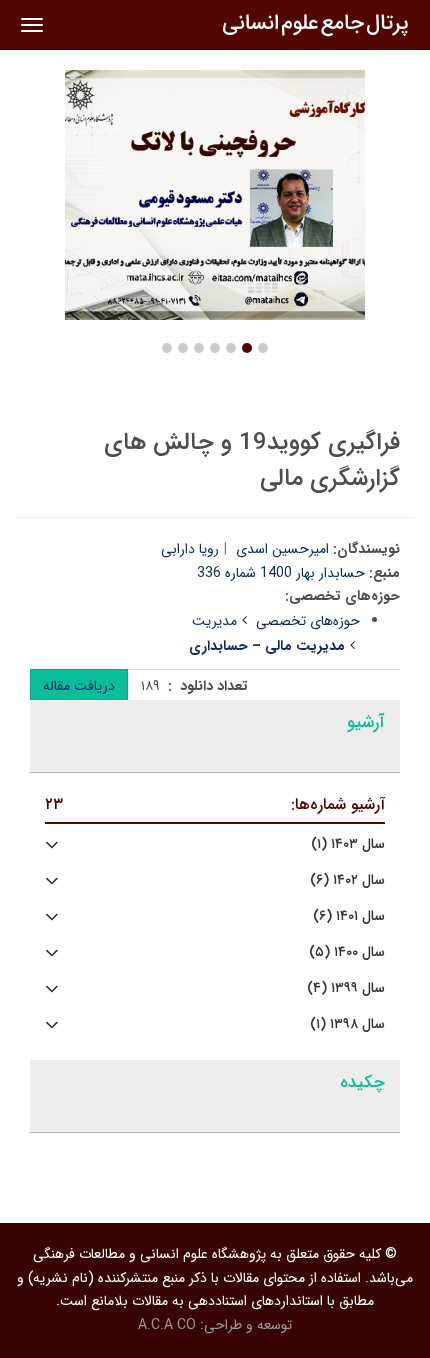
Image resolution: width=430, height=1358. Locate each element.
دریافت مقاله (79, 686)
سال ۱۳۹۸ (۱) (347, 1024)
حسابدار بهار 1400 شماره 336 (281, 573)
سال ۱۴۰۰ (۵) (347, 952)
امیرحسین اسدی (282, 549)
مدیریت (214, 621)
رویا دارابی (190, 549)
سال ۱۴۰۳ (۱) (348, 844)
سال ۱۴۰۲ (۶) (347, 880)
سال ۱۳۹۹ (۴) (346, 988)
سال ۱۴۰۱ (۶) (349, 916)
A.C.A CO (167, 1325)
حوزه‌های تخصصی (308, 621)
